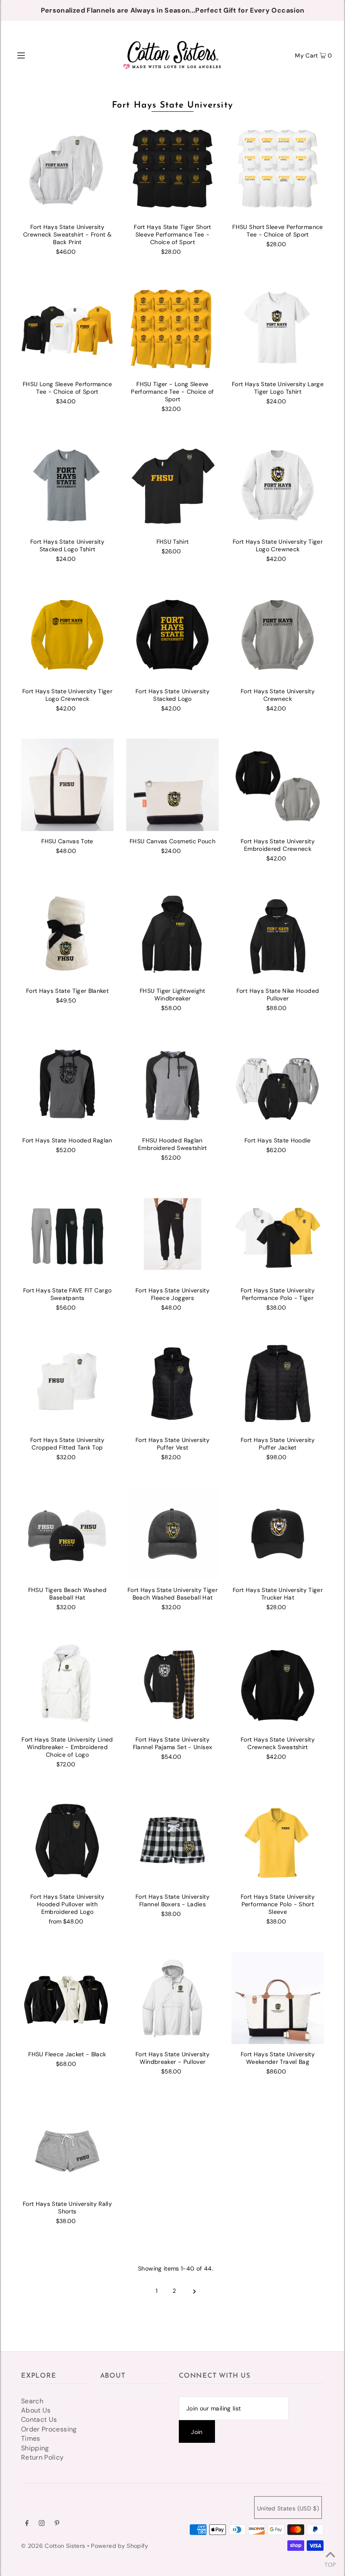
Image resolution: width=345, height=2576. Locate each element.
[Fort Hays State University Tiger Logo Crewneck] (278, 485)
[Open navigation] (39, 55)
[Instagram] (42, 2524)
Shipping (35, 2448)
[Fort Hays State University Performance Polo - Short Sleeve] (278, 1840)
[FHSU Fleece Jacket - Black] (67, 1998)
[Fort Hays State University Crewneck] (278, 635)
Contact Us (39, 2419)
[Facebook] (27, 2524)
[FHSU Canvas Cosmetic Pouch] (172, 785)
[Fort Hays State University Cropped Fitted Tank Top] (67, 1384)
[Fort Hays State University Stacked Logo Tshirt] (67, 485)
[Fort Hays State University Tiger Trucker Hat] (278, 1534)
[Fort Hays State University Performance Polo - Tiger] (278, 1234)
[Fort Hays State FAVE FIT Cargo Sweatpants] (67, 1234)
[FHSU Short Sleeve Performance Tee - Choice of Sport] (278, 171)
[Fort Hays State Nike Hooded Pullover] (278, 934)
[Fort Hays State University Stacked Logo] (172, 635)
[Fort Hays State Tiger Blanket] (67, 934)
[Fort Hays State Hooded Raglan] (67, 1084)
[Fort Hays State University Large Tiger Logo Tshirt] (278, 328)
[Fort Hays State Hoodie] (278, 1084)
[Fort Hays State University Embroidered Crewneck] (278, 785)
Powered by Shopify (119, 2546)
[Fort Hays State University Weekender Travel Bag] (278, 1998)
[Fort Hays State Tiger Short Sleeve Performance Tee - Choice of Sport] (172, 171)
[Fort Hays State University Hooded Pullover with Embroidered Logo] (67, 1840)
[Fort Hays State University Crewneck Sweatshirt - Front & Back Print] (67, 171)
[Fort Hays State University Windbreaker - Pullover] (172, 1998)
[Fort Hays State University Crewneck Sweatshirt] (278, 1683)
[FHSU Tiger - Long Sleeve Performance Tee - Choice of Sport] (172, 328)
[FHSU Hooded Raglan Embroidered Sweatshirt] (172, 1084)
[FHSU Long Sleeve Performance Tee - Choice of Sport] (67, 328)
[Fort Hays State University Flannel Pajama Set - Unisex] (172, 1683)
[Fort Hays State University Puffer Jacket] (278, 1384)
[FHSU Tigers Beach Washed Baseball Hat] (67, 1534)
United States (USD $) (288, 2508)
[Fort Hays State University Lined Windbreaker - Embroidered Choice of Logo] (67, 1683)
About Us (36, 2410)
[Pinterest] (57, 2524)
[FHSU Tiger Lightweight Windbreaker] (172, 934)
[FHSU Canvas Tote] (67, 785)
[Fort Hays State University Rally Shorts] (67, 2147)
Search (32, 2401)
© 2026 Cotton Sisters (53, 2546)
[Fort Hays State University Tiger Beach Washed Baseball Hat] (172, 1534)
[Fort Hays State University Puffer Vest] (172, 1384)
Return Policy (42, 2457)
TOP (330, 2564)
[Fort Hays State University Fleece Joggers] (172, 1234)
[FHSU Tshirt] (172, 485)
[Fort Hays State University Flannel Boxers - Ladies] (172, 1840)
